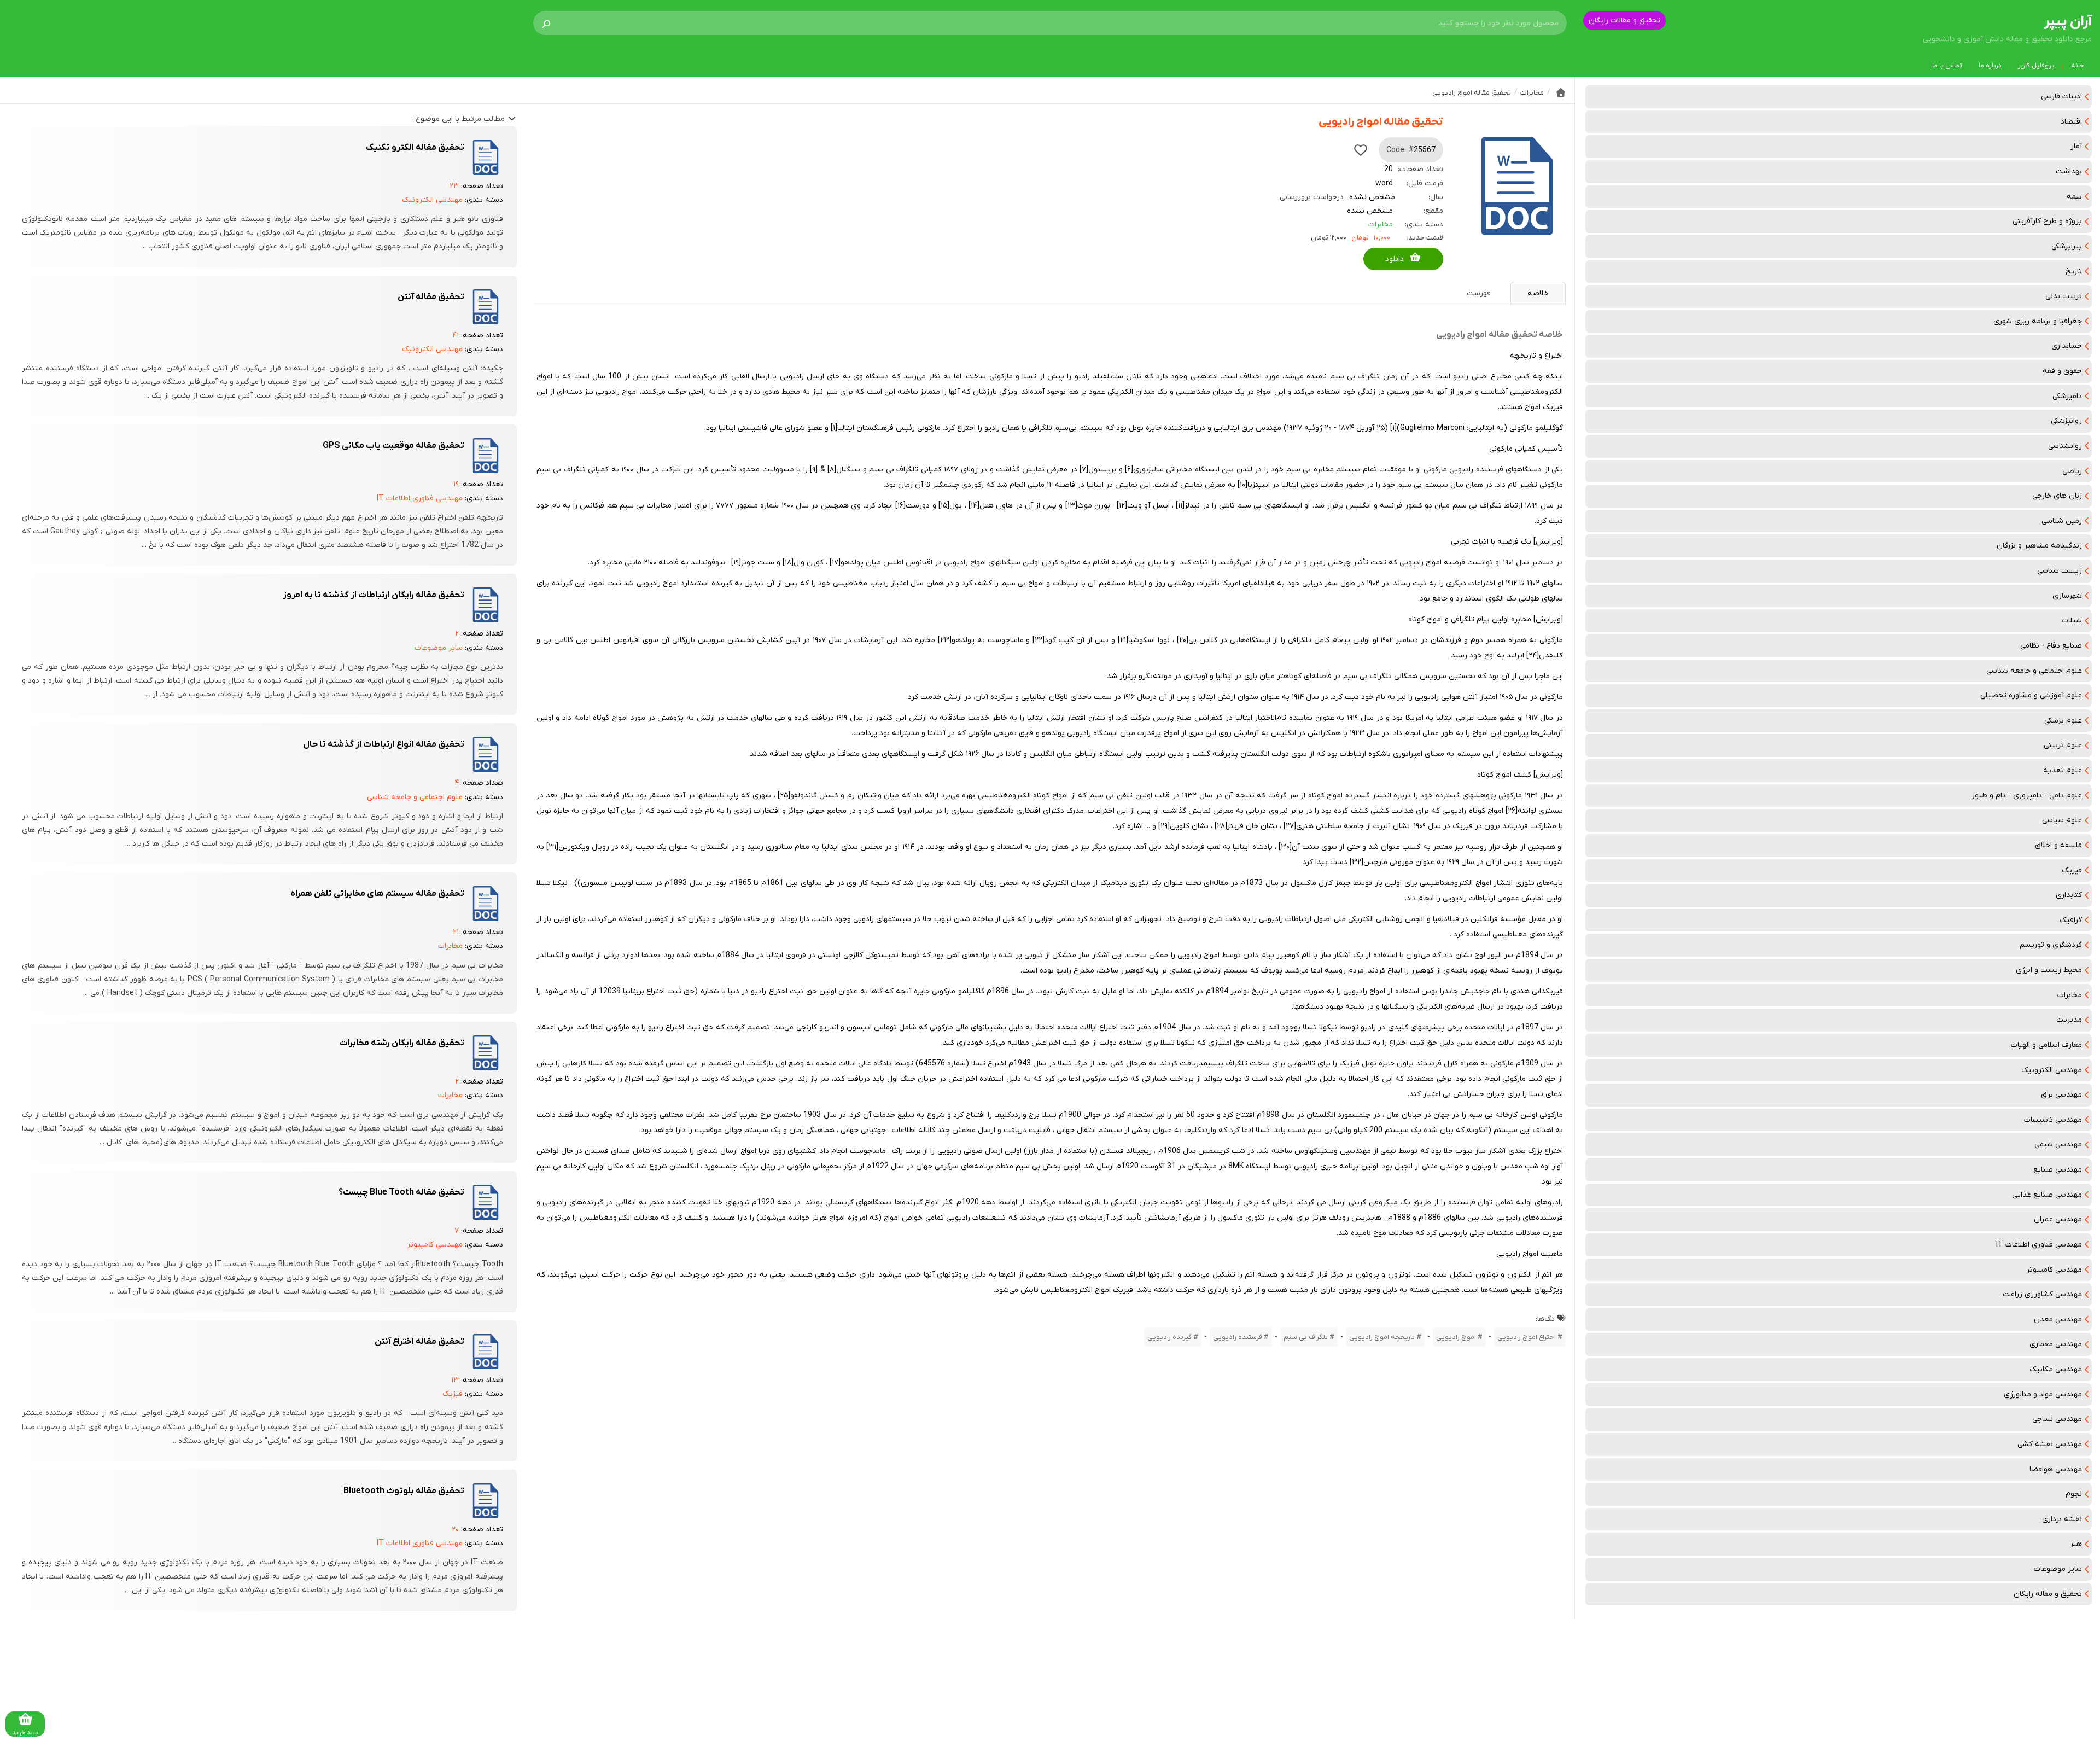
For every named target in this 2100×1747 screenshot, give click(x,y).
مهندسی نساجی (2057, 1419)
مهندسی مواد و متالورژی (2043, 1394)
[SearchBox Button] (546, 23)
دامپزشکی (2067, 396)
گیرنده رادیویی (1169, 1337)
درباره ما (1990, 66)
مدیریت (2069, 1020)
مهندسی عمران (2058, 1219)
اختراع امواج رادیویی (1527, 1337)
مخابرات (2070, 995)
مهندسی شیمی (2058, 1145)
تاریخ (2074, 272)
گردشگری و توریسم (2051, 945)
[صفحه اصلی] (1561, 92)
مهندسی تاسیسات (2053, 1120)
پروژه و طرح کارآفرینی (2047, 221)
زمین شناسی (2062, 521)
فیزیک (2072, 870)
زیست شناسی (2060, 571)
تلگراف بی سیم (1306, 1337)
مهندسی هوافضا (2056, 1469)
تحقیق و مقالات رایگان (1624, 21)
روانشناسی (2065, 446)
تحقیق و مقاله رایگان (2048, 1594)
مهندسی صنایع (2058, 1170)
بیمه (2074, 197)
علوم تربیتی (2063, 745)
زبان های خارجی (2057, 496)
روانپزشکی (2066, 421)
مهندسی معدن (2058, 1320)
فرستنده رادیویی (1238, 1337)
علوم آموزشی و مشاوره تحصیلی (2031, 695)
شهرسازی (2067, 596)
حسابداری (2067, 346)
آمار (2076, 146)
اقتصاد (2071, 122)
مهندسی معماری (2056, 1344)
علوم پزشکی (2063, 721)
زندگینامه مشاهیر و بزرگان (2039, 546)
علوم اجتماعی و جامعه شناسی (2034, 671)
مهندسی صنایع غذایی (2047, 1195)
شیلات (2072, 621)
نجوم (2074, 1494)
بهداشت (2069, 171)
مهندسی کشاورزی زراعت (2042, 1294)
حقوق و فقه (2062, 371)
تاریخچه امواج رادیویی (1382, 1337)
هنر (2076, 1544)
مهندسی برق (2061, 1095)
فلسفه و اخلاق (2058, 845)
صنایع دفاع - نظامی (2051, 646)
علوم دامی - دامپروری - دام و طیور (2027, 796)
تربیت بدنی (2064, 296)
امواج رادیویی (1456, 1337)
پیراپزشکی (2067, 246)
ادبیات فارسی (2061, 97)
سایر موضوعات (2058, 1569)
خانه (2077, 66)
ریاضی (2072, 471)
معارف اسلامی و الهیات (2046, 1045)
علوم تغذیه (2063, 770)
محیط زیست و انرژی (2049, 970)
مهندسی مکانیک (2056, 1369)
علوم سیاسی (2062, 820)
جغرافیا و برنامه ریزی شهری (2038, 321)
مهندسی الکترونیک (2052, 1070)
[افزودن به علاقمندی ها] (1361, 150)
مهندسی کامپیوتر (2054, 1270)
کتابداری (2069, 895)
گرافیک (2071, 920)
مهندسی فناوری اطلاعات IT (2039, 1245)
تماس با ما (1947, 66)
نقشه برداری (2062, 1519)
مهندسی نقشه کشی (2050, 1444)
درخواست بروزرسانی (1312, 197)
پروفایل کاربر (2036, 66)
